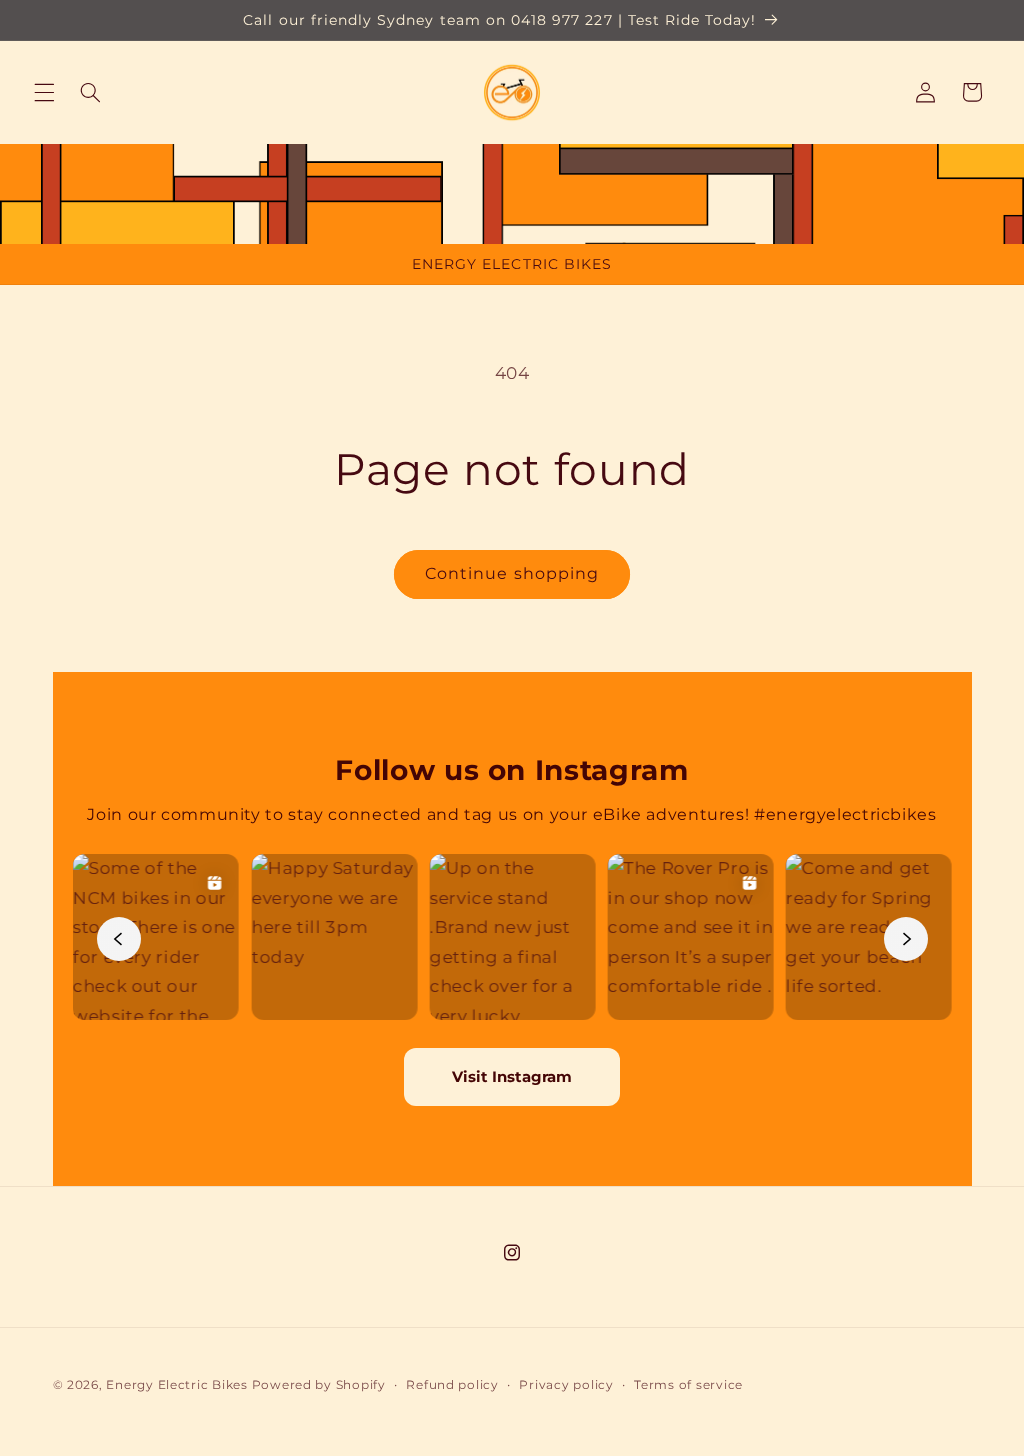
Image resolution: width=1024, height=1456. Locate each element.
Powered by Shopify (319, 1385)
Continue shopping (512, 573)
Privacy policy (566, 1385)
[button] (44, 92)
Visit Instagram (512, 1076)
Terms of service (688, 1385)
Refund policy (452, 1385)
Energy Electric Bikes (176, 1385)
